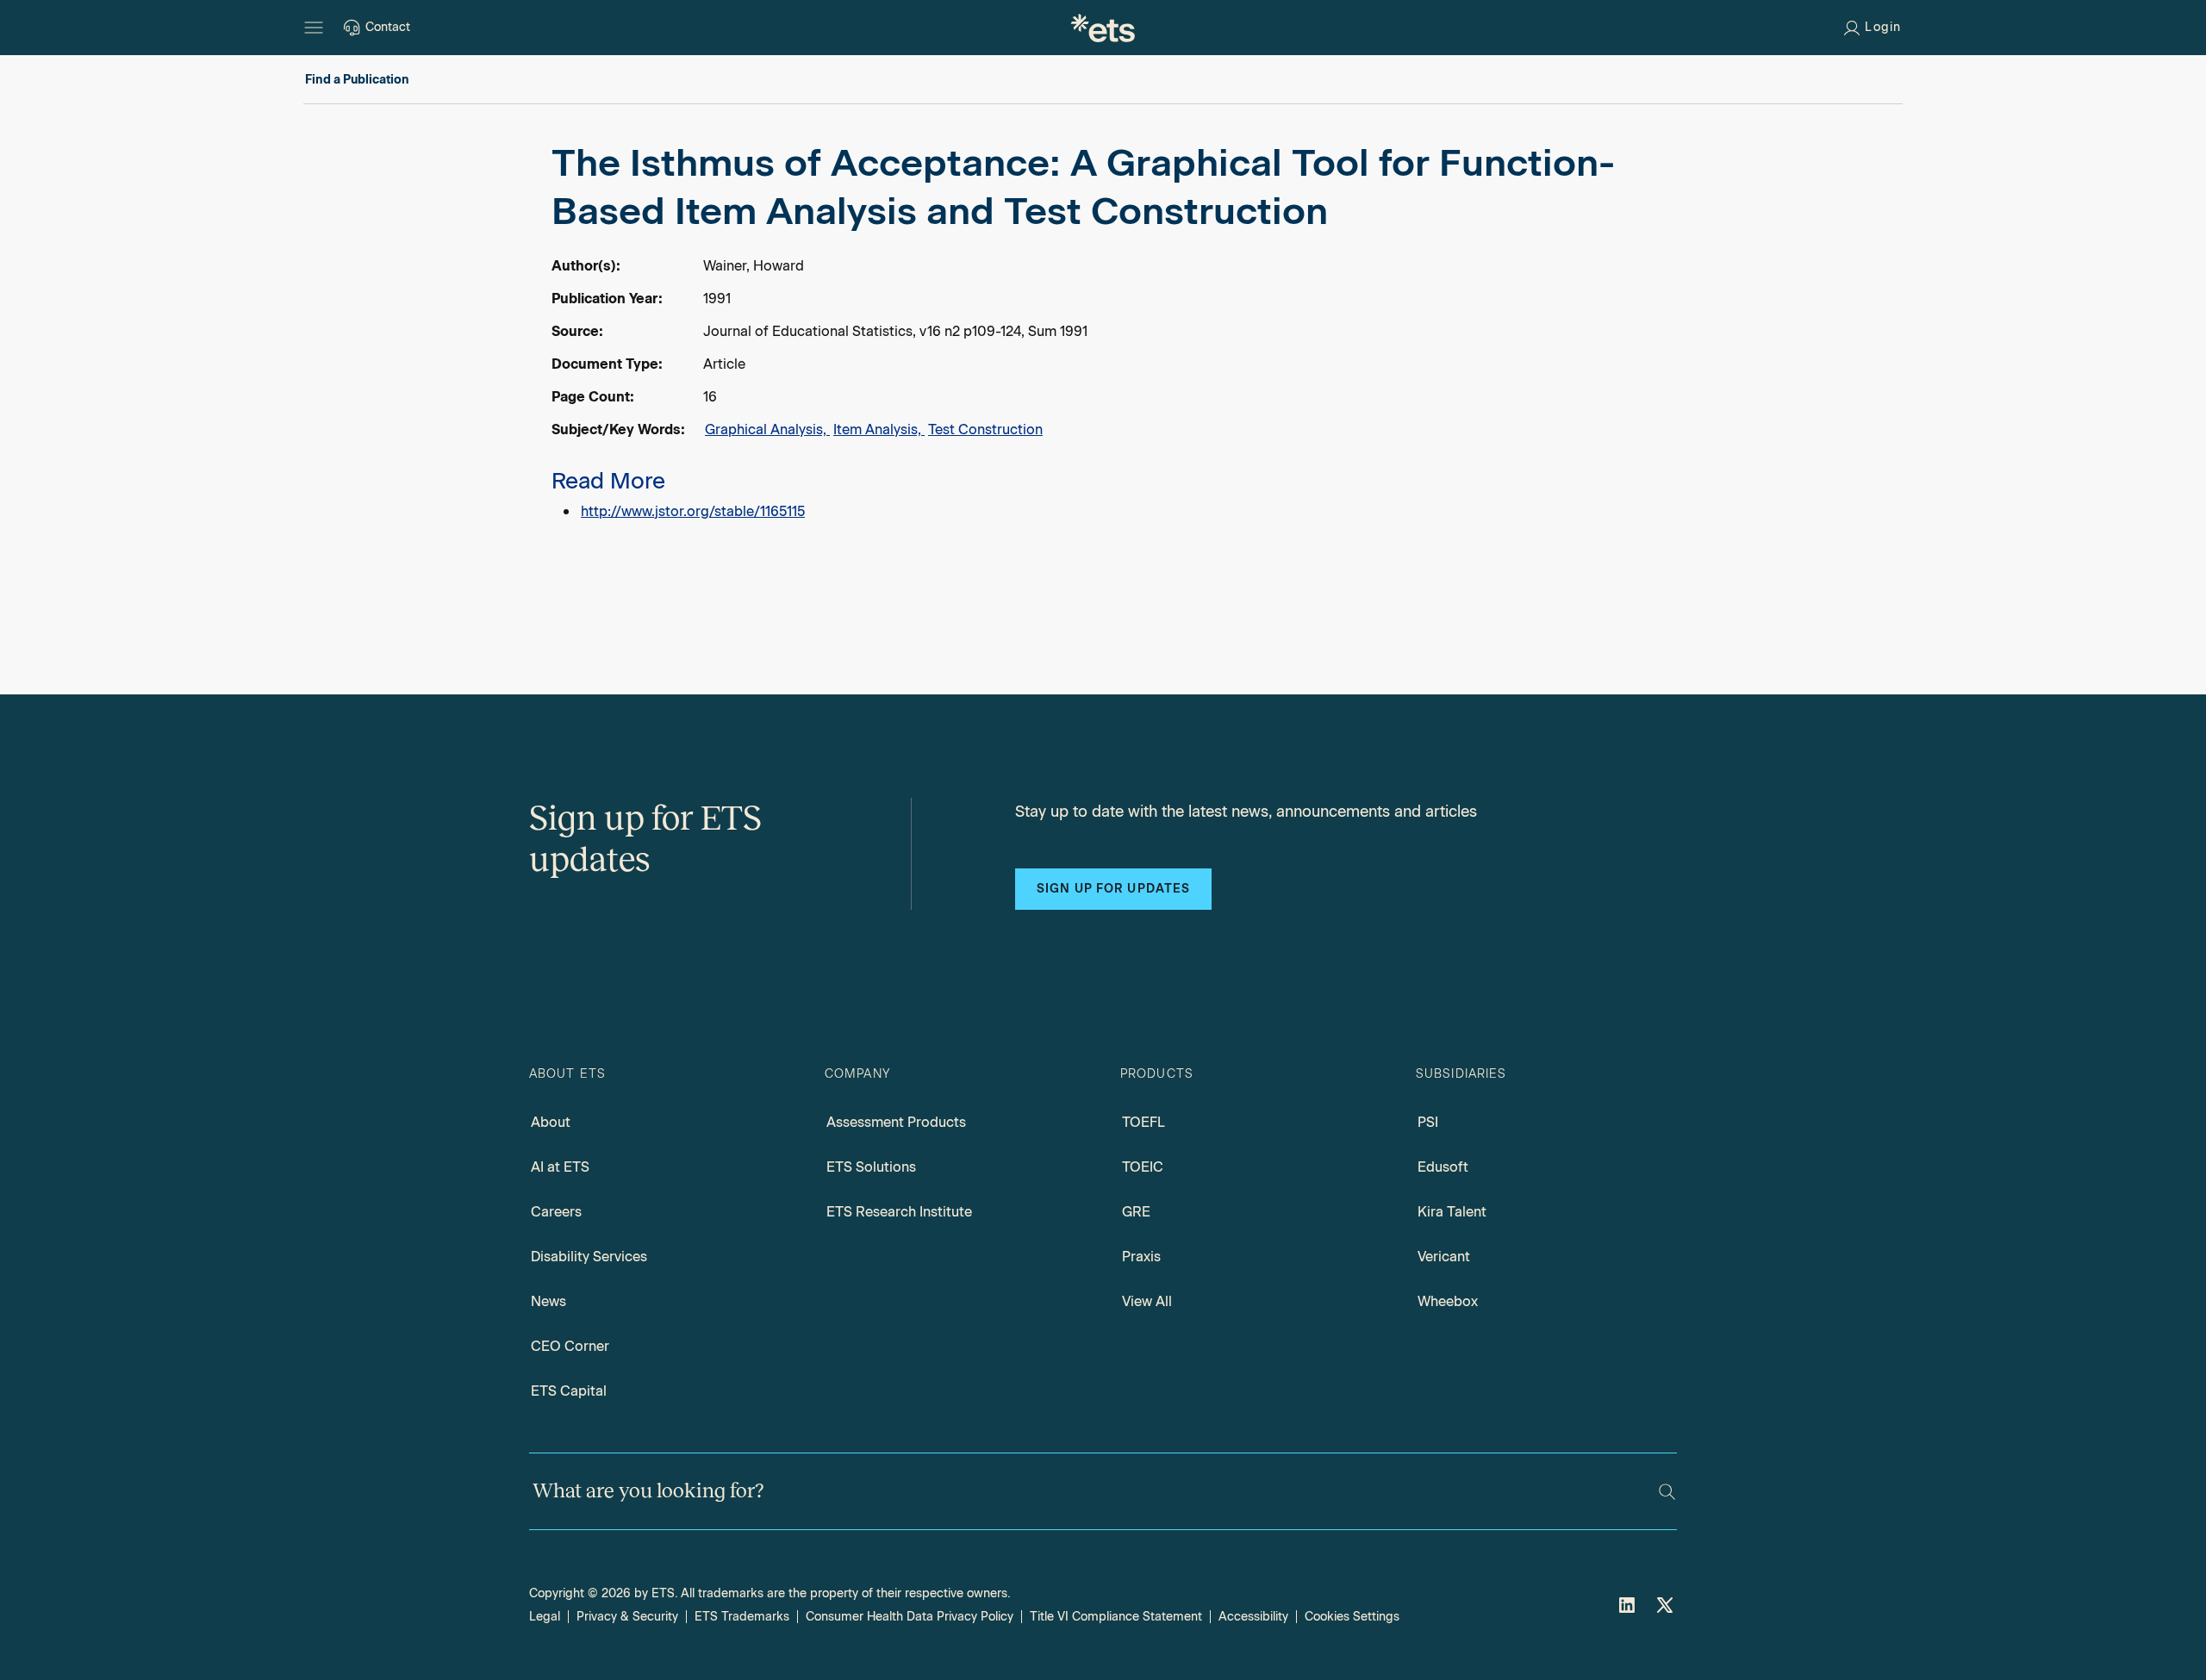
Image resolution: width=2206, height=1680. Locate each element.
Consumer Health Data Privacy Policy (910, 1617)
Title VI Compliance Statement (1116, 1617)
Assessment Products (896, 1122)
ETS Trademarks (742, 1617)
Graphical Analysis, (767, 429)
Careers (556, 1212)
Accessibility (1253, 1617)
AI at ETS (560, 1167)
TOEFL (1144, 1122)
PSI (1428, 1122)
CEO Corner (570, 1346)
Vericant (1444, 1257)
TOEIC (1143, 1167)
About (551, 1122)
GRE (1136, 1212)
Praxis (1141, 1257)
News (548, 1301)
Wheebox (1448, 1301)
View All (1147, 1301)
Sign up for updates (1113, 889)
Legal (545, 1617)
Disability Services (589, 1257)
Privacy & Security (627, 1617)
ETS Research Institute (899, 1212)
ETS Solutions (871, 1167)
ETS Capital (569, 1391)
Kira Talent (1452, 1212)
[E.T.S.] (1103, 28)
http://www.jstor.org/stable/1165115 (693, 511)
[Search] (1667, 1492)
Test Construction (985, 429)
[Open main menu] (314, 28)
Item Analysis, (879, 429)
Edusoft (1443, 1167)
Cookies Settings (1352, 1617)
